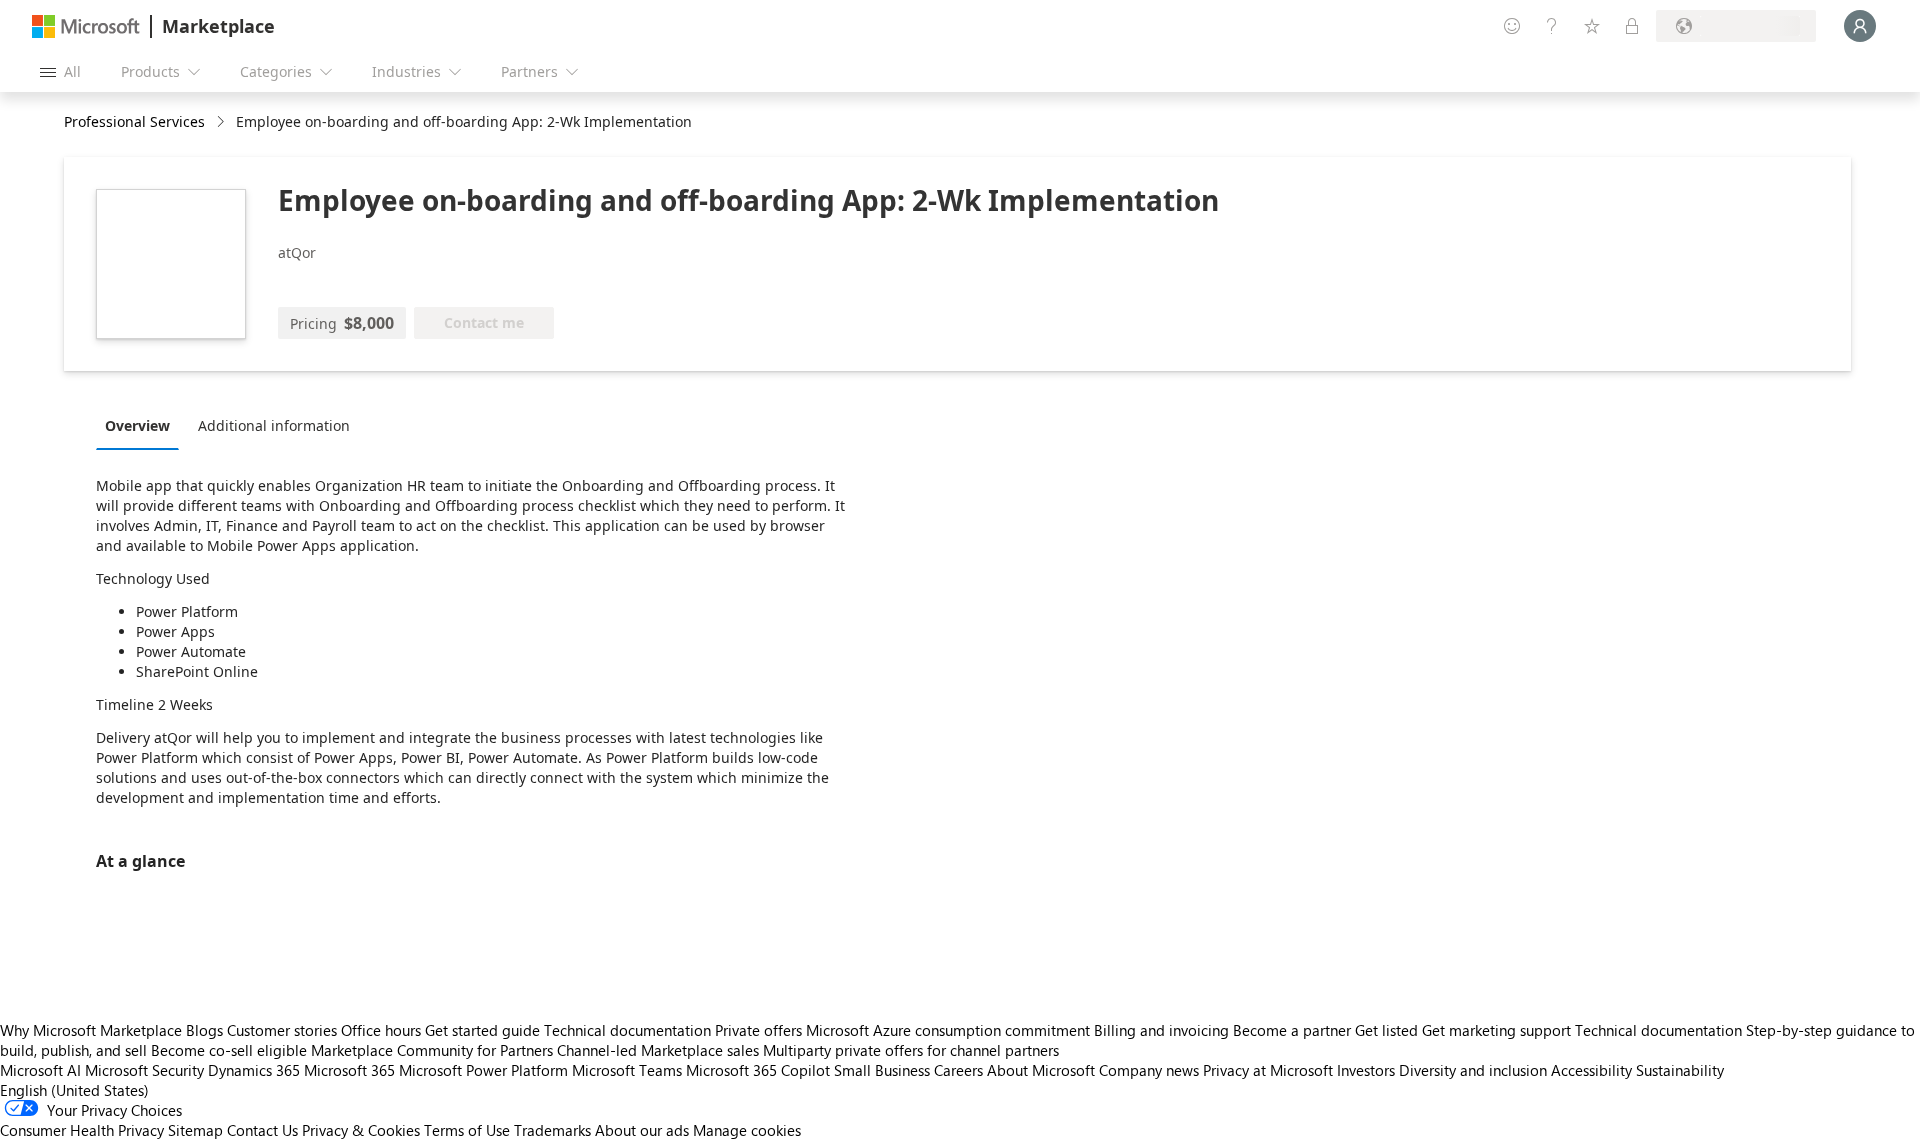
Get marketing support (1496, 1030)
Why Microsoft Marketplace (91, 1030)
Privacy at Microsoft (1268, 1070)
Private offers (758, 1030)
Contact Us (262, 1130)
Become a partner (1292, 1030)
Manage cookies (747, 1130)
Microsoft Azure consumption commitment (950, 1030)
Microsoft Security (144, 1070)
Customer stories (282, 1030)
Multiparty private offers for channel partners (911, 1050)
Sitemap (195, 1130)
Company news (1149, 1070)
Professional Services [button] (134, 121)
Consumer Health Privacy (82, 1130)
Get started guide (482, 1030)
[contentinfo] (222, 122)
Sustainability (1680, 1070)
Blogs (204, 1030)
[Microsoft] (86, 26)
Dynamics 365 (254, 1070)
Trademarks (552, 1130)
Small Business (882, 1070)
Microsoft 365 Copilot (758, 1070)
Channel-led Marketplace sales (658, 1050)
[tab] (142, 425)
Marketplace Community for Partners (432, 1050)
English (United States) (74, 1090)
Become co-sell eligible (229, 1050)
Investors (1366, 1070)
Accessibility (1591, 1070)
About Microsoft (1041, 1070)
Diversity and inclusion (1473, 1070)
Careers (958, 1070)
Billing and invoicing (1161, 1030)
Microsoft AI (40, 1070)
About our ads (642, 1130)
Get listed (1386, 1030)
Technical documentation (627, 1030)
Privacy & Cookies (361, 1130)
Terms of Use (467, 1130)
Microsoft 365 (349, 1070)
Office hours (381, 1030)
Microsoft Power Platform (483, 1070)
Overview (137, 425)
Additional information (274, 425)
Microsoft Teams (627, 1070)
